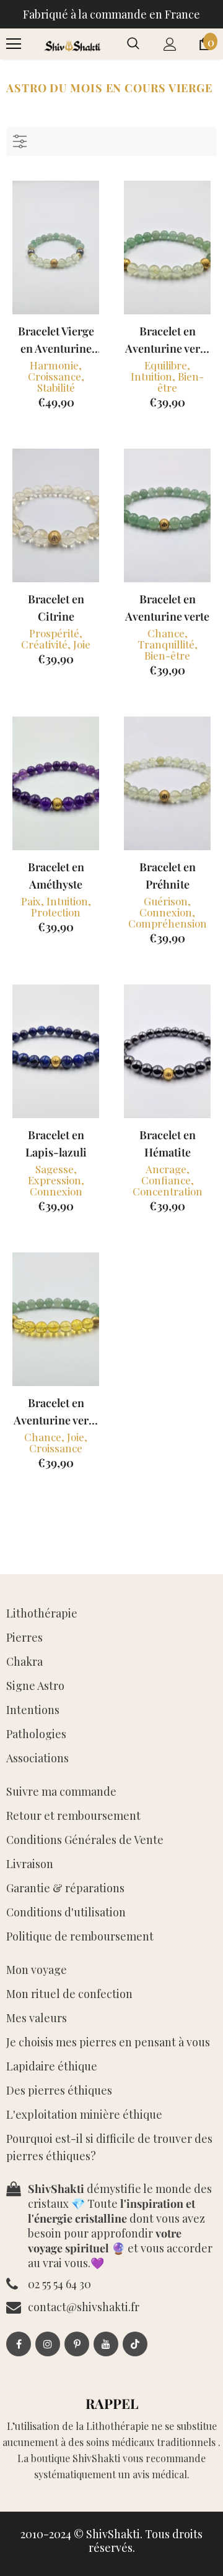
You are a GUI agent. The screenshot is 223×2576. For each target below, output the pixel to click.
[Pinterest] (77, 2344)
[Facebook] (19, 2344)
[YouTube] (106, 2344)
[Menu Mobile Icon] (14, 44)
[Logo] (72, 44)
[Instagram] (48, 2344)
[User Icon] (170, 44)
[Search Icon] (133, 44)
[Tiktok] (135, 2344)
